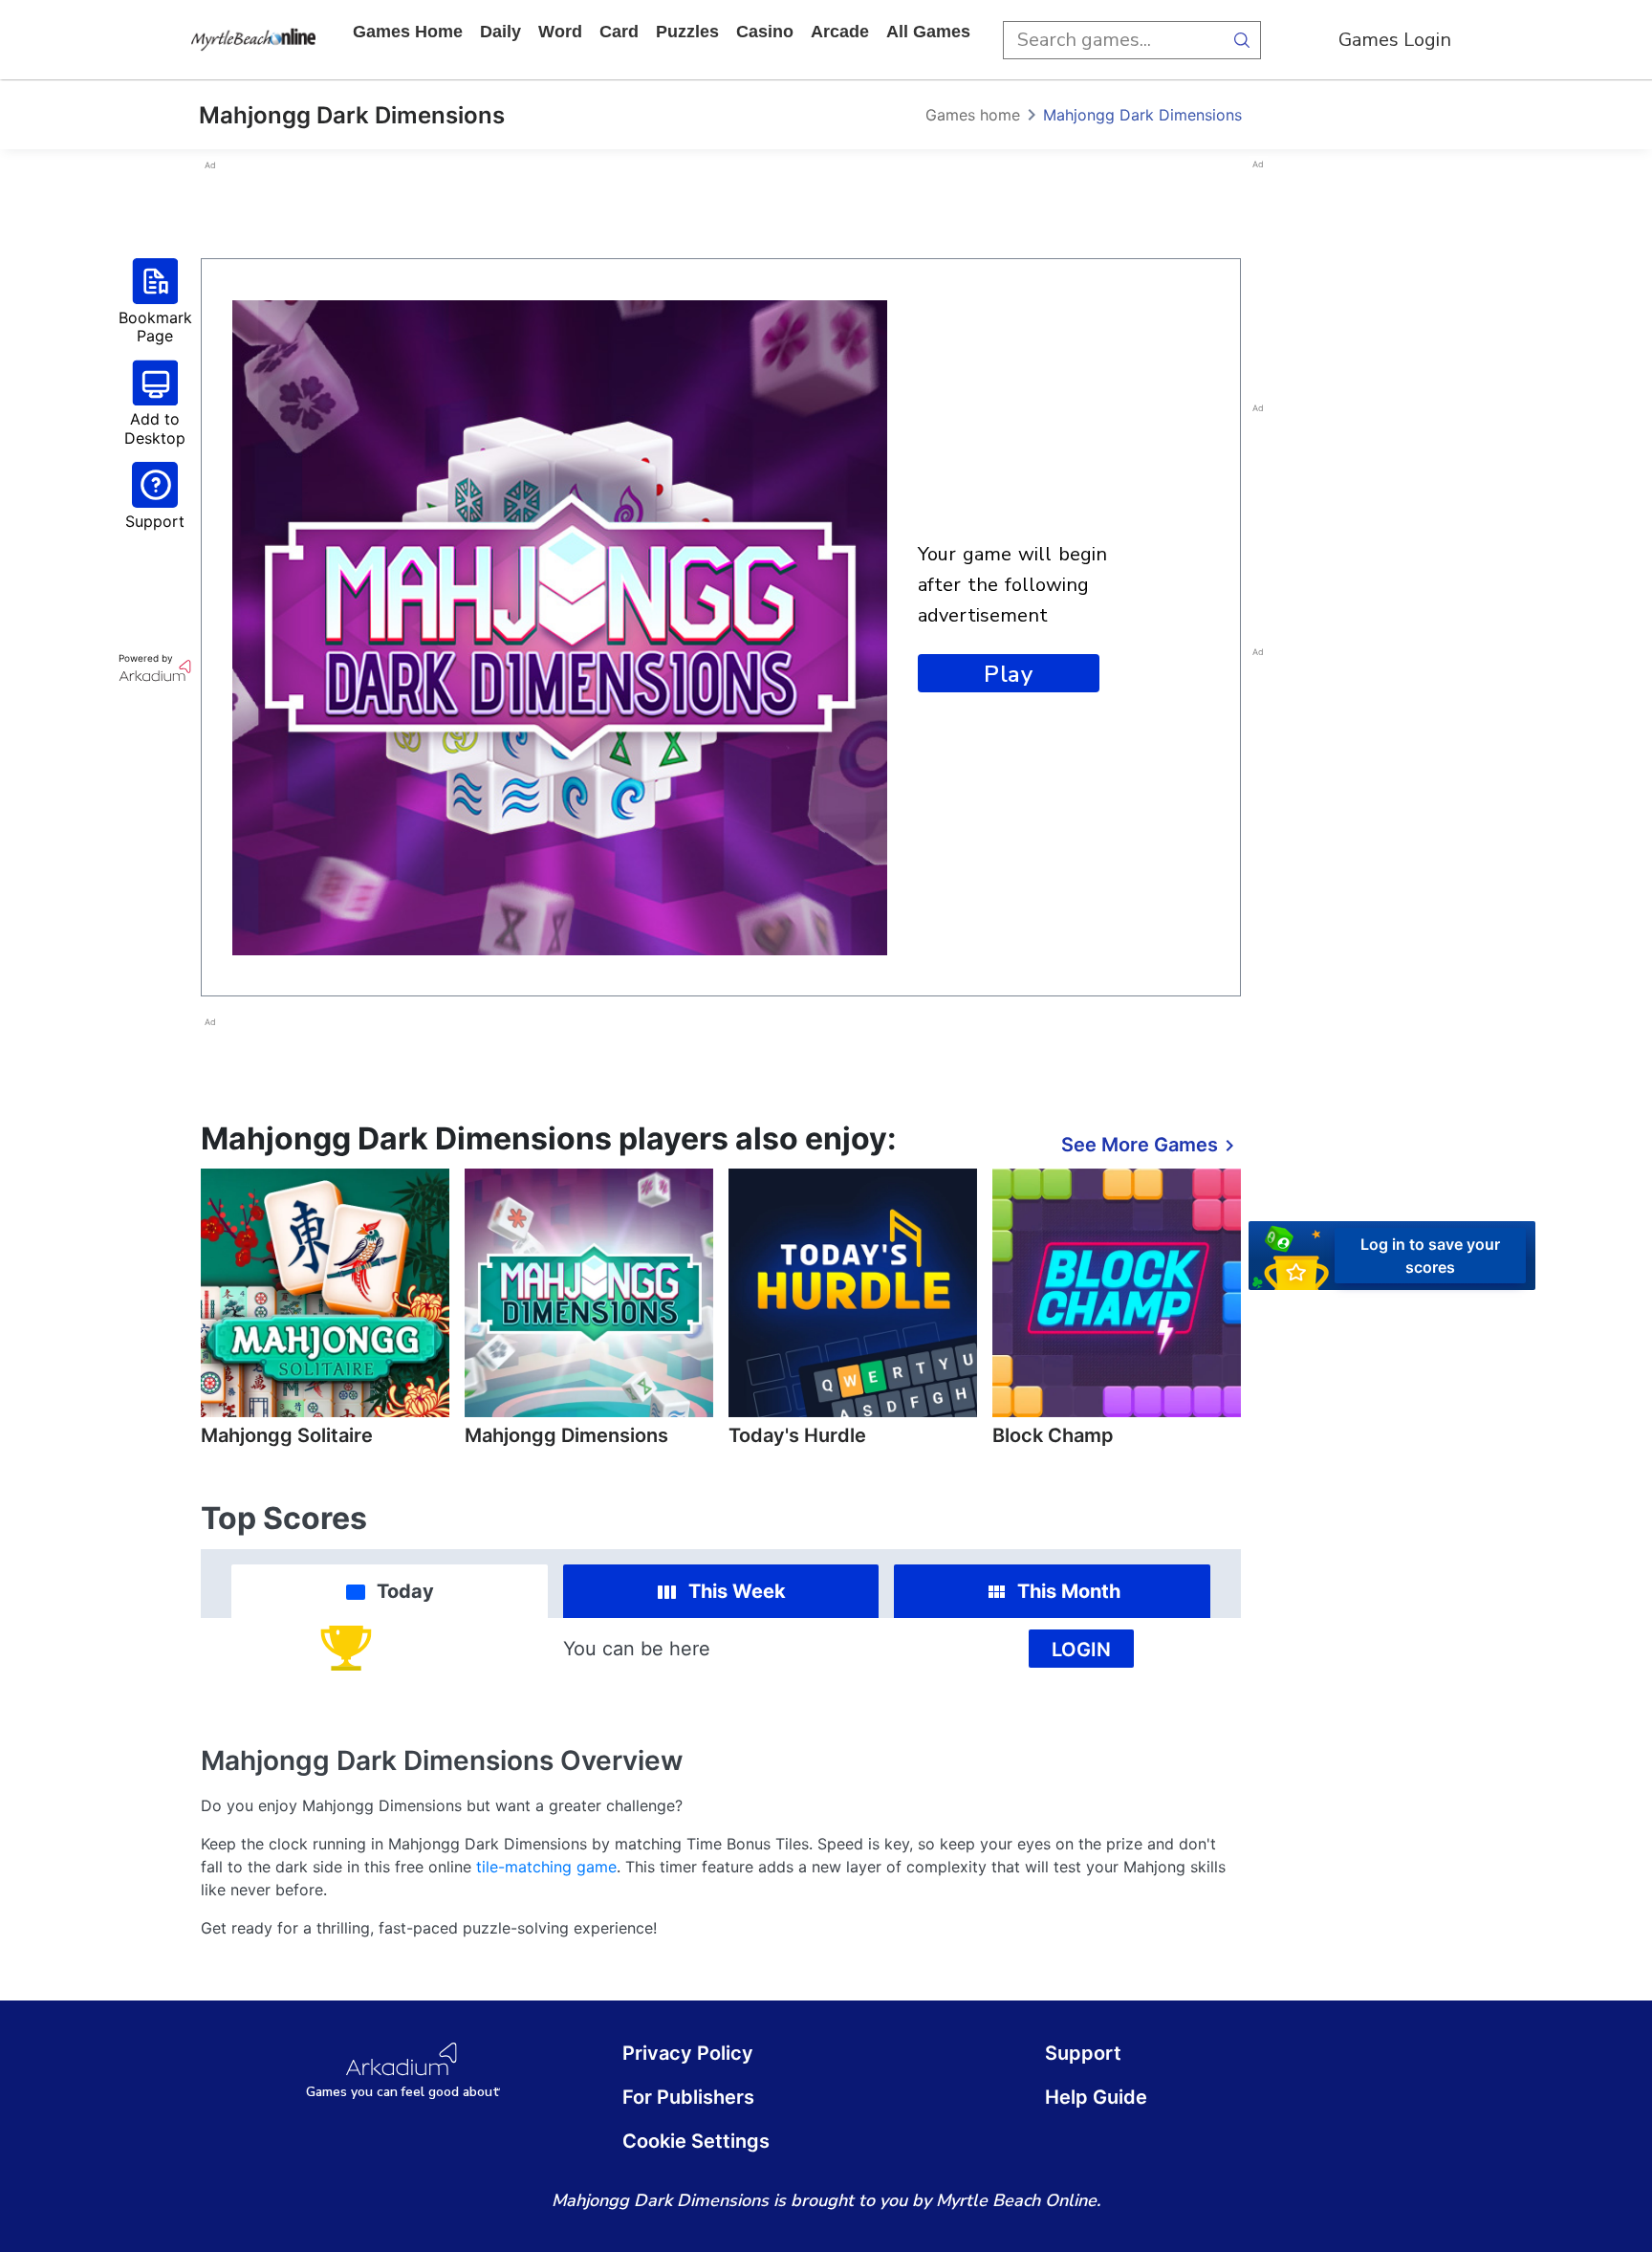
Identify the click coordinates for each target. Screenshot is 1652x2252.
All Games (928, 32)
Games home (408, 32)
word (560, 32)
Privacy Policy (688, 2053)
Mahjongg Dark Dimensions (1142, 115)
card (619, 32)
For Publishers (688, 2097)
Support (1083, 2053)
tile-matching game (546, 1867)
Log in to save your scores (1430, 1256)
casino (765, 32)
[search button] (1242, 40)
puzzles (687, 32)
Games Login (1395, 40)
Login (1081, 1650)
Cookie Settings (696, 2141)
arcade (840, 32)
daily (500, 32)
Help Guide (1096, 2097)
